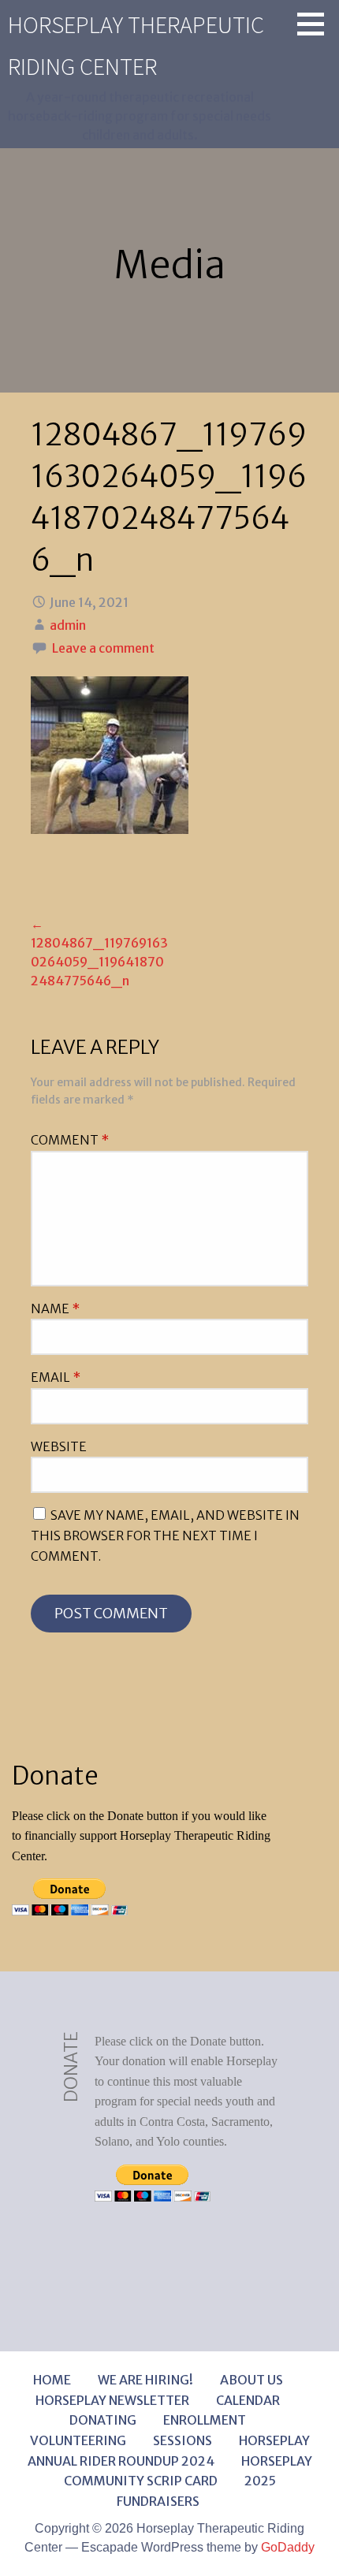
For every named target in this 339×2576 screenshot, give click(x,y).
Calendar (248, 2400)
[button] (316, 24)
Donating (103, 2420)
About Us (251, 2380)
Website (59, 1446)
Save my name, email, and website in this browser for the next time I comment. (165, 1535)
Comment (70, 1140)
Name (55, 1308)
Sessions (183, 2440)
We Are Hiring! (145, 2380)
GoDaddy (288, 2547)
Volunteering (78, 2440)
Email (56, 1377)
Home (52, 2380)
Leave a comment (103, 648)
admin (68, 625)
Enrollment (205, 2420)
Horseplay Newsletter (112, 2400)
